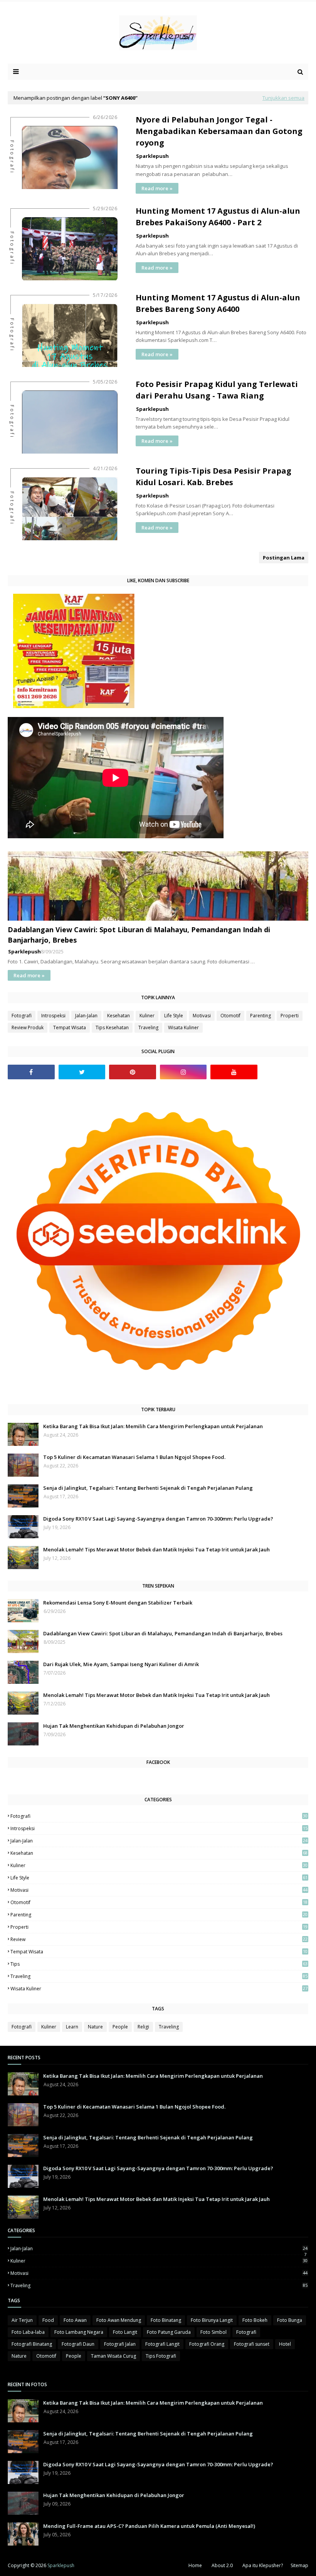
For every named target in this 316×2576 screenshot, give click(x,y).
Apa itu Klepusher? (263, 2565)
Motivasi (202, 1016)
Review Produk (28, 1028)
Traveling (148, 1028)
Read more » (157, 188)
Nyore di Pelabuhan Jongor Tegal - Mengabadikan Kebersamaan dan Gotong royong (219, 131)
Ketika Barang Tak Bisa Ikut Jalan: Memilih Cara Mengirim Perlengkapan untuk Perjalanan (153, 1426)
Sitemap (299, 2565)
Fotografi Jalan (120, 2344)
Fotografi (22, 1016)
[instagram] (183, 1072)
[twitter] (82, 1072)
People (120, 2027)
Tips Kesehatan (112, 1028)
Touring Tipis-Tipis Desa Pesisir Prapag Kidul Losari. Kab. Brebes (213, 477)
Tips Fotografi (161, 2356)
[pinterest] (133, 1072)
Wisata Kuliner (183, 1028)
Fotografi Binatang (32, 2344)
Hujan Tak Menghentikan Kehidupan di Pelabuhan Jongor (114, 1726)
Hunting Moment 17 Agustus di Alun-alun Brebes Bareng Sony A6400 (218, 303)
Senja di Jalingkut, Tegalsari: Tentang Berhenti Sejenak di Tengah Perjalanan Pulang (148, 1488)
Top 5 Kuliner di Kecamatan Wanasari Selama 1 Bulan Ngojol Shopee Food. (134, 1457)
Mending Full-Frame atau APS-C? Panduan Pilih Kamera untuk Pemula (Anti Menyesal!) (149, 2526)
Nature (95, 2027)
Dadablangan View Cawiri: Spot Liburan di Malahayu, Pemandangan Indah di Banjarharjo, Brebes (139, 935)
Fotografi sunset (252, 2344)
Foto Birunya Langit (212, 2320)
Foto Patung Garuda (169, 2332)
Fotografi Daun (78, 2344)
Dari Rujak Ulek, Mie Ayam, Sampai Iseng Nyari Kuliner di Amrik (121, 1664)
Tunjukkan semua (283, 98)
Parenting (261, 1016)
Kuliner (147, 1016)
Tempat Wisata (70, 1028)
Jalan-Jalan (86, 1016)
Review (159, 1939)
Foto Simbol (213, 2332)
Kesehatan (118, 1016)
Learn (72, 2027)
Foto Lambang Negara (79, 2332)
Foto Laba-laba (28, 2332)
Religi (143, 2027)
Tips (159, 1964)
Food (48, 2320)
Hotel (285, 2344)
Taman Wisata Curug (113, 2356)
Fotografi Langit (162, 2344)
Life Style (174, 1016)
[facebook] (31, 1072)
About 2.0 (222, 2565)
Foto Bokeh (255, 2320)
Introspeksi (53, 1016)
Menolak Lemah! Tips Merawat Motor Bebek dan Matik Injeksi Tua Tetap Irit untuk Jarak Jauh (156, 1549)
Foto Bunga (290, 2320)
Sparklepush (152, 156)
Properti (290, 1016)
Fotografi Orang (207, 2344)
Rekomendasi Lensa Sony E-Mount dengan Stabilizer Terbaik (118, 1603)
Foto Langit (125, 2332)
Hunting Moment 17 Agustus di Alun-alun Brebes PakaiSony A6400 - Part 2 (218, 217)
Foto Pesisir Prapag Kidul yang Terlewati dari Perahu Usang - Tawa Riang (217, 390)
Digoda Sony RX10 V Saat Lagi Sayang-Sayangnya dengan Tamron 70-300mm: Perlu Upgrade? (158, 1519)
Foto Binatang (166, 2320)
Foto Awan (75, 2320)
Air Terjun (22, 2320)
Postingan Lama (284, 558)
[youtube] (234, 1072)
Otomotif (230, 1016)
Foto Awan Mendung (119, 2320)
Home (195, 2565)
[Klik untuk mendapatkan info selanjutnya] (74, 706)
